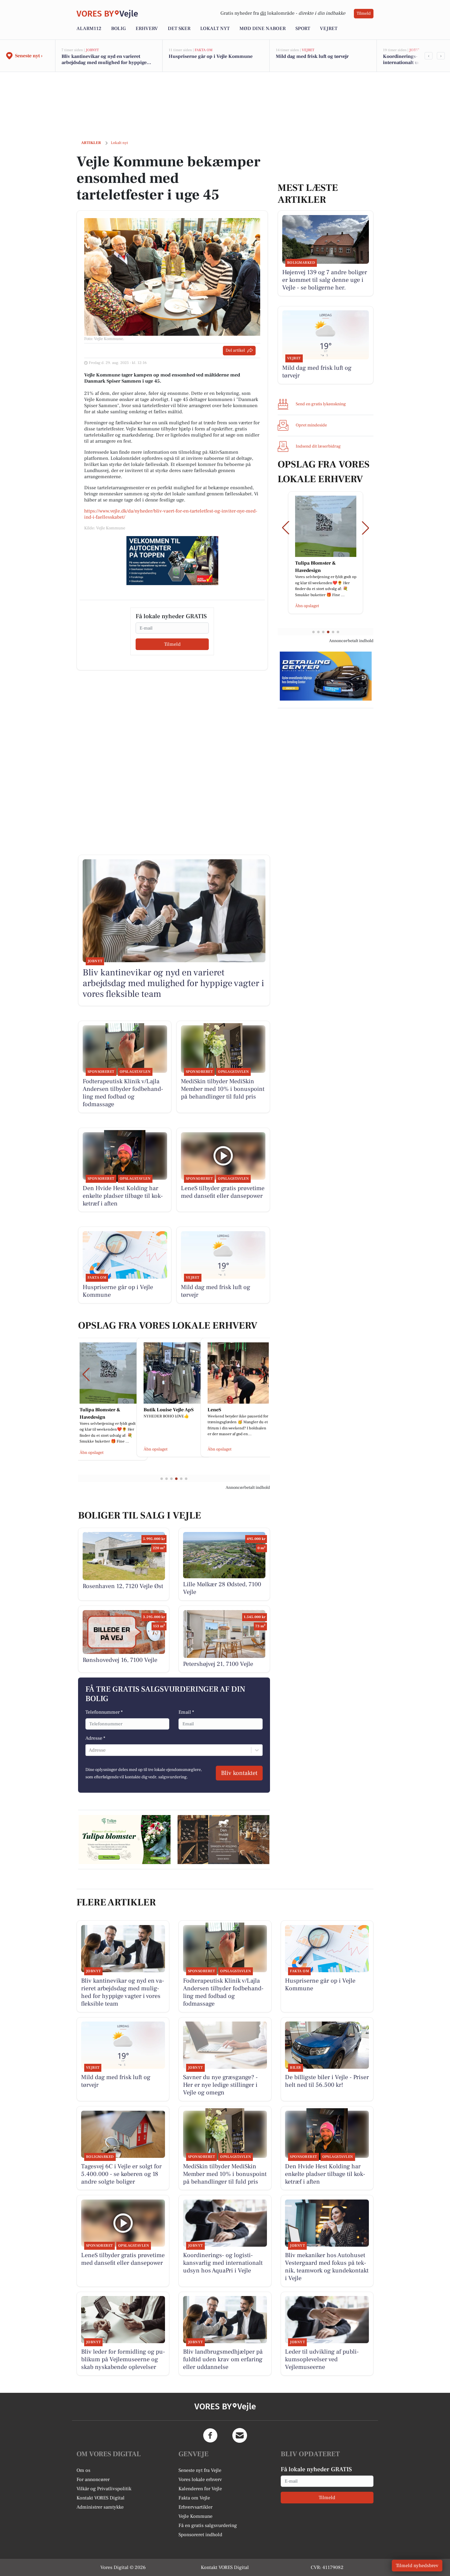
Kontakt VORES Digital (101, 2498)
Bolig (118, 28)
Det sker (179, 28)
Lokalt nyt (215, 28)
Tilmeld (364, 13)
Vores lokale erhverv (200, 2480)
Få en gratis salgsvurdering (208, 2525)
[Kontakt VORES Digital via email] (240, 2435)
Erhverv (147, 28)
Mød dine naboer (262, 28)
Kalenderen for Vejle (200, 2489)
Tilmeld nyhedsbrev (417, 2566)
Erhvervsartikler (195, 2507)
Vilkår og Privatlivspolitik (104, 2489)
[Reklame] (172, 561)
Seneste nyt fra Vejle (200, 2470)
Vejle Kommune (195, 2516)
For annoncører (93, 2480)
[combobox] (89, 1750)
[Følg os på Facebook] (210, 2435)
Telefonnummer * (104, 1712)
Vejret (329, 28)
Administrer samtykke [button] (100, 2507)
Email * (186, 1712)
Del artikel (235, 350)
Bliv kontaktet (239, 1773)
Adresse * (95, 1738)
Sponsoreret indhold (200, 2535)
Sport (303, 28)
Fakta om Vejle (194, 2498)
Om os (83, 2470)
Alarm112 (89, 28)
